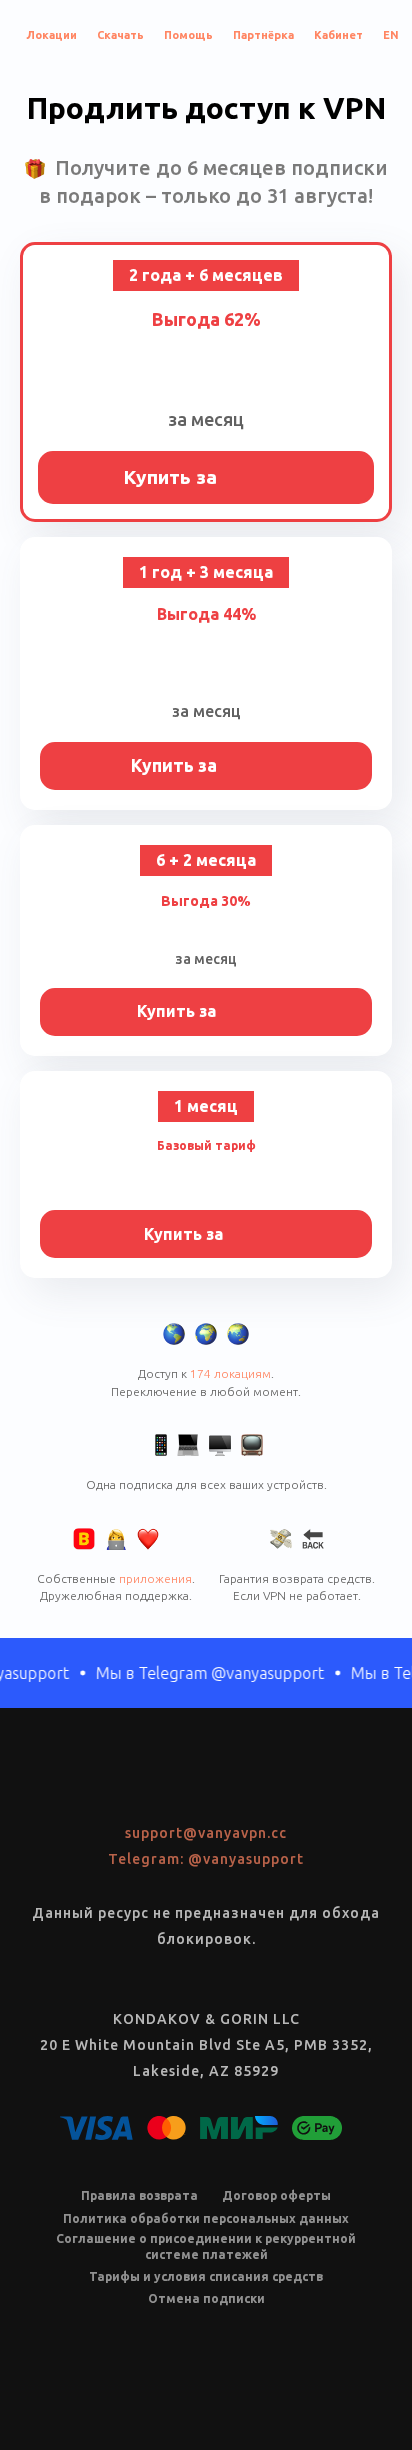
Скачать (120, 35)
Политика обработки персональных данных (206, 2218)
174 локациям (230, 1373)
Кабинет (338, 35)
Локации (51, 35)
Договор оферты (276, 2195)
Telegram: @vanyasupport (206, 1859)
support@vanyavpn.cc (206, 1833)
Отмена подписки (206, 2298)
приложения (155, 1578)
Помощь (188, 35)
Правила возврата (139, 2195)
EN (391, 35)
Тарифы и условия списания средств (206, 2276)
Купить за (206, 477)
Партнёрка (263, 35)
